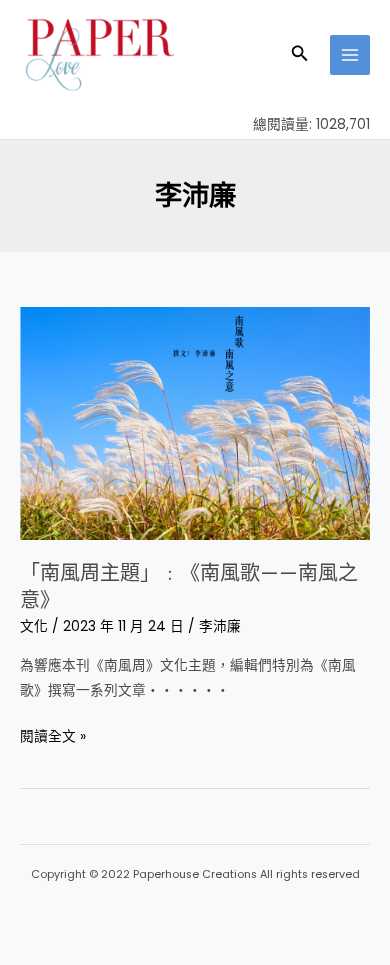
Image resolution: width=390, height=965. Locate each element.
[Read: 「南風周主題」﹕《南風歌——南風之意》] (195, 422)
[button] (300, 55)
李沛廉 (220, 626)
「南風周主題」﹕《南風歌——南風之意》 (189, 586)
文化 (34, 626)
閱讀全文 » (53, 735)
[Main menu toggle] (350, 55)
